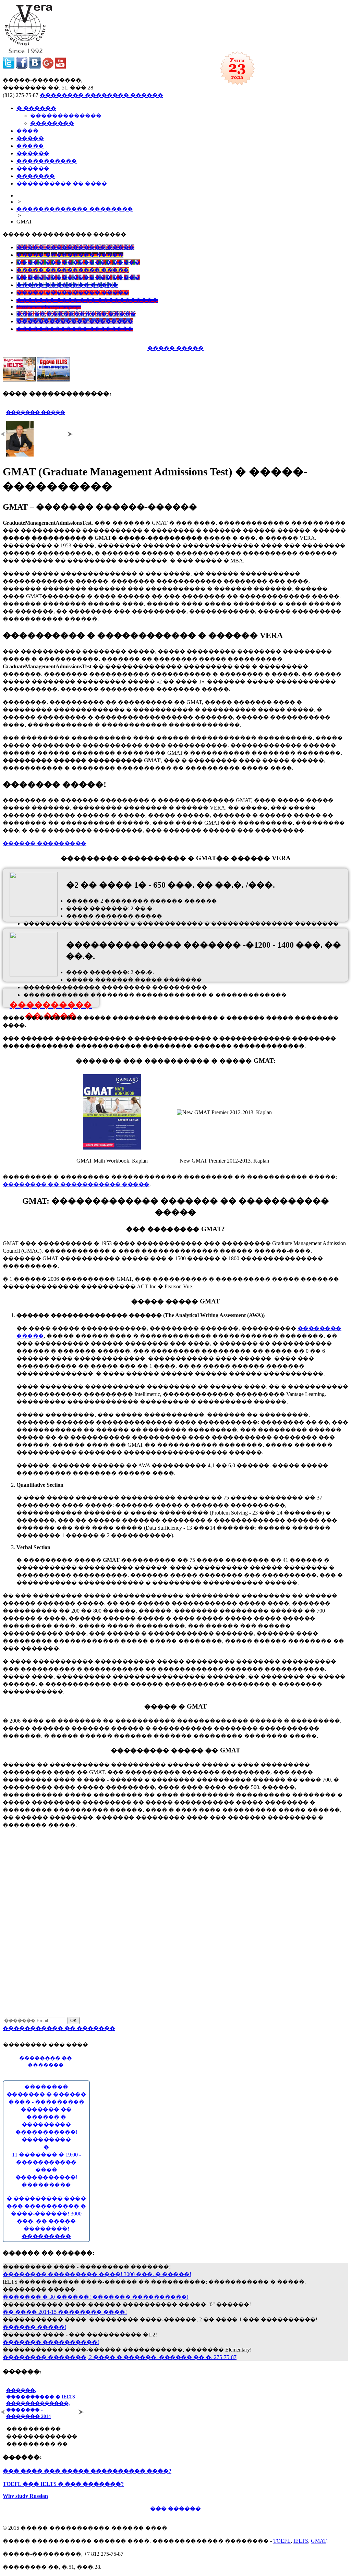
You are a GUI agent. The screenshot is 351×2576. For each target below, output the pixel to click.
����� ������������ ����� (78, 262)
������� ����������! (51, 2342)
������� (36, 176)
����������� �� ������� (59, 2028)
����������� (47, 161)
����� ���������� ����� (73, 270)
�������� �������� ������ (101, 95)
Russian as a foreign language (49, 307)
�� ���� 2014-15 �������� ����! (65, 2312)
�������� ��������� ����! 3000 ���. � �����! (97, 2274)
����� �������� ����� (67, 285)
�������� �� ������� (46, 2062)
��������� (46, 2140)
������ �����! (34, 2327)
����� (30, 138)
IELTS (301, 2541)
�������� (52, 123)
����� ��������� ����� (70, 255)
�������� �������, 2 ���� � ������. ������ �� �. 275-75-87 (120, 2357)
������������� (66, 116)
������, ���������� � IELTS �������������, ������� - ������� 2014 (41, 2403)
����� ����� (175, 348)
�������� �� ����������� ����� (76, 1184)
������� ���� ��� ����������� (87, 300)
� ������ (36, 108)
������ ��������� (45, 843)
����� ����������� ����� (75, 247)
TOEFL (282, 2541)
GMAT (319, 2541)
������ (33, 153)
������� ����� (36, 412)
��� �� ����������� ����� (76, 314)
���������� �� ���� (62, 184)
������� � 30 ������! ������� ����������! (96, 2297)
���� (27, 131)
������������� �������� (75, 209)
